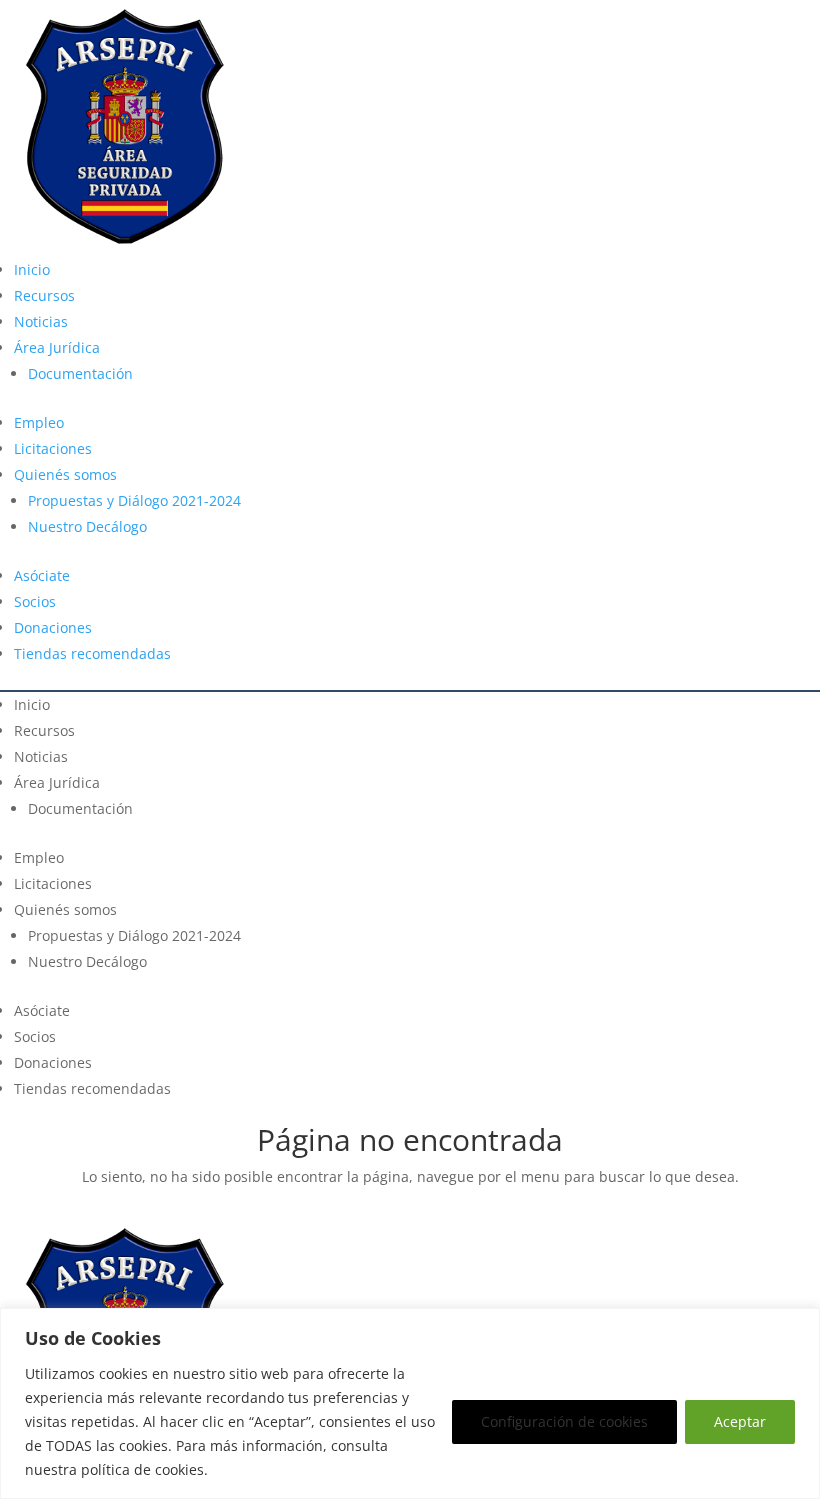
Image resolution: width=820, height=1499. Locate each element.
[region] (410, 1403)
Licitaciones (53, 448)
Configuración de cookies (564, 1421)
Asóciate (42, 575)
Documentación (80, 373)
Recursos (44, 295)
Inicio (32, 269)
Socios (35, 601)
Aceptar (740, 1421)
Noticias (41, 321)
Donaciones (53, 627)
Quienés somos (65, 474)
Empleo (39, 422)
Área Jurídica (57, 347)
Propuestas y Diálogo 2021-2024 (134, 500)
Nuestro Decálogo (87, 526)
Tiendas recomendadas (92, 653)
